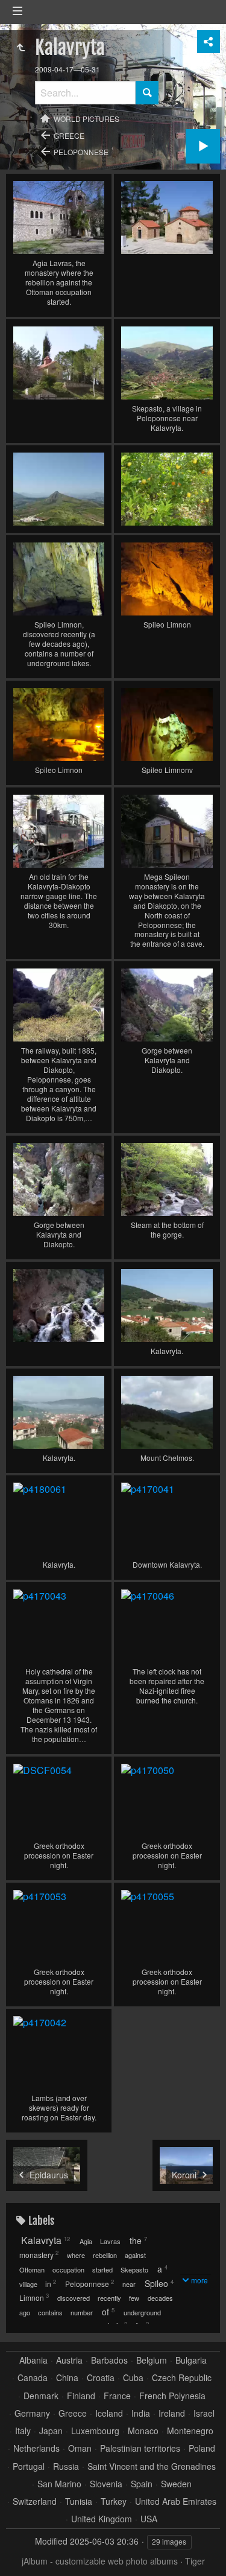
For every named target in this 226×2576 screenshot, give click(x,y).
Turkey (114, 2501)
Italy (23, 2431)
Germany (32, 2413)
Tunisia (79, 2501)
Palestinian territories (140, 2448)
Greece (69, 135)
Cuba (133, 2378)
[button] (24, 2552)
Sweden (176, 2484)
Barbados (109, 2360)
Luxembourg (95, 2431)
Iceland (109, 2413)
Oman (80, 2448)
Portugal (29, 2466)
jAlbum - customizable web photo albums (100, 2561)
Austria (69, 2360)
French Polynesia (172, 2396)
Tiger (195, 2561)
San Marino (59, 2484)
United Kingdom (102, 2519)
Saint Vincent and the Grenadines (152, 2466)
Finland (81, 2396)
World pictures (86, 119)
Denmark (41, 2396)
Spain (142, 2484)
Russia (66, 2466)
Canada (33, 2378)
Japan (51, 2431)
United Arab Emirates (176, 2501)
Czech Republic (182, 2378)
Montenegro (190, 2431)
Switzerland (35, 2501)
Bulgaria (191, 2360)
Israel (204, 2413)
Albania (33, 2360)
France (117, 2396)
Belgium (152, 2360)
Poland (202, 2448)
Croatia (101, 2378)
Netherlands (36, 2448)
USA (149, 2519)
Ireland (172, 2413)
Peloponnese (81, 152)
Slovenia (106, 2484)
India (141, 2413)
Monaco (143, 2431)
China (67, 2378)
